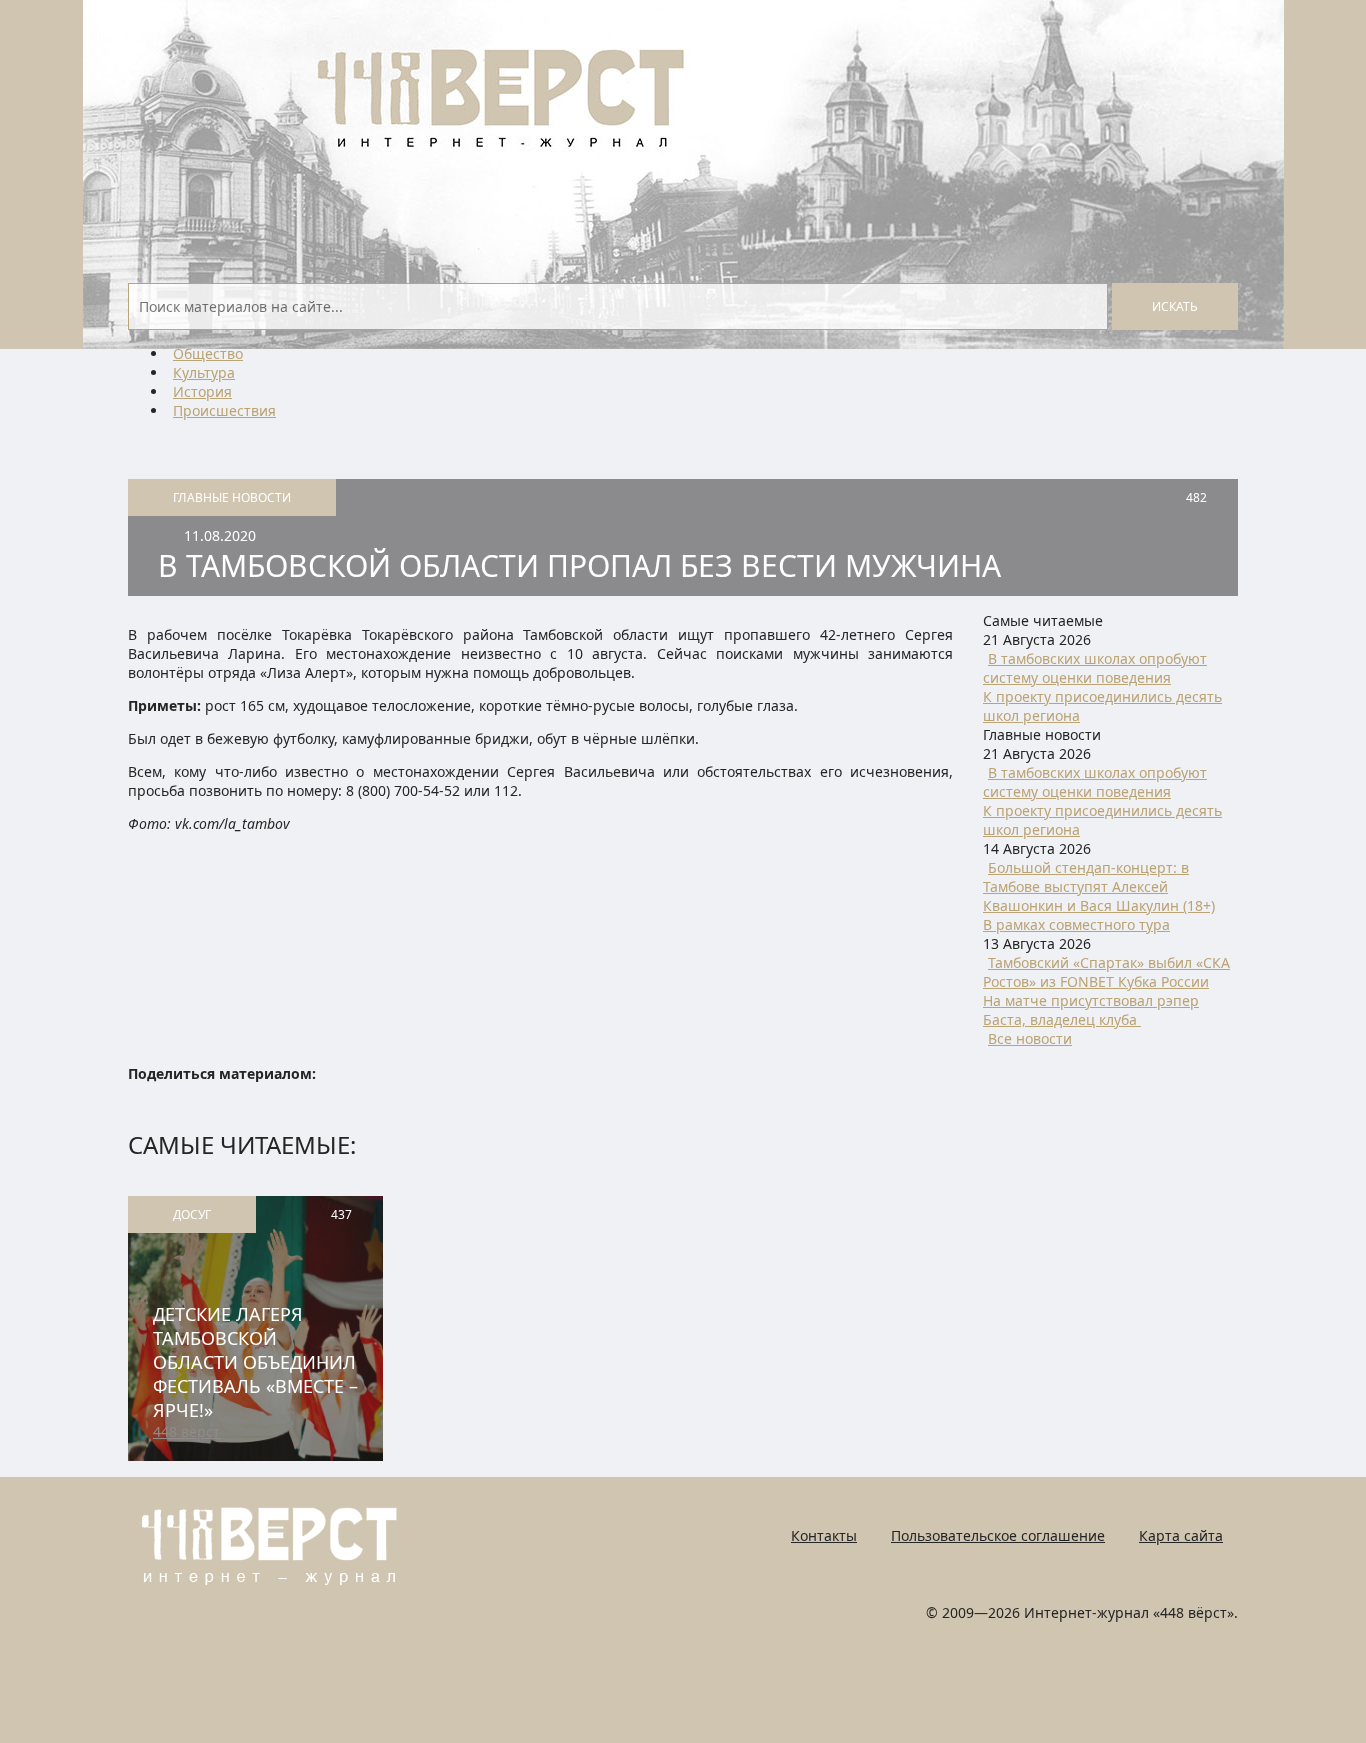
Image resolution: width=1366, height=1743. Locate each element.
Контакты (824, 1535)
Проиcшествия (224, 410)
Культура (204, 372)
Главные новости (232, 497)
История (202, 391)
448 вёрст (186, 1431)
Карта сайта (1181, 1535)
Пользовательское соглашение (998, 1535)
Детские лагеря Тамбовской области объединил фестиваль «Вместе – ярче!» (255, 1362)
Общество (208, 353)
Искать (1175, 306)
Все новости (1030, 1038)
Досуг (192, 1214)
